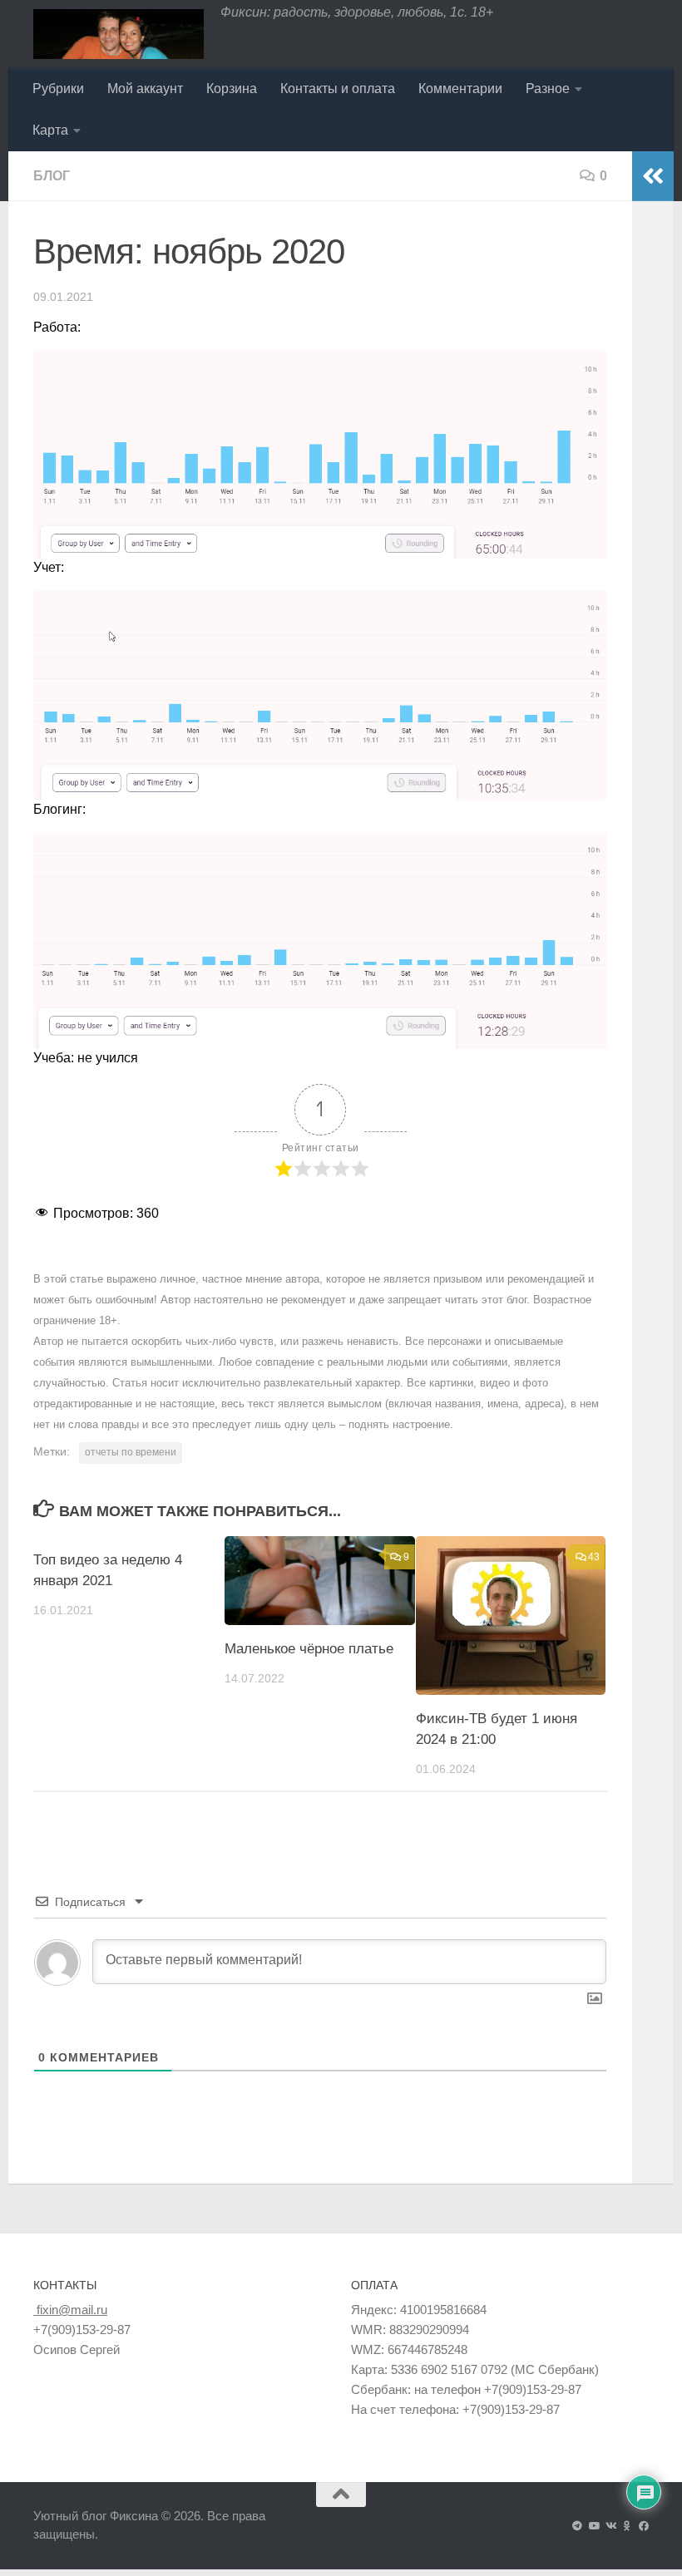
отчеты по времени (131, 1452)
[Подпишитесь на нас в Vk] (610, 2526)
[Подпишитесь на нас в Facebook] (644, 2526)
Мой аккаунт (145, 89)
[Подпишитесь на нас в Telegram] (577, 2526)
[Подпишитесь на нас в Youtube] (594, 2526)
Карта (50, 130)
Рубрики (58, 89)
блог (52, 176)
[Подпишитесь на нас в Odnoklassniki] (627, 2526)
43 (594, 1557)
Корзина (232, 89)
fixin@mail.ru (70, 2310)
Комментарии (460, 89)
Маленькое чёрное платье (309, 1649)
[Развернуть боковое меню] (653, 176)
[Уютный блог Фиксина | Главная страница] (119, 34)
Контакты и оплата (338, 89)
